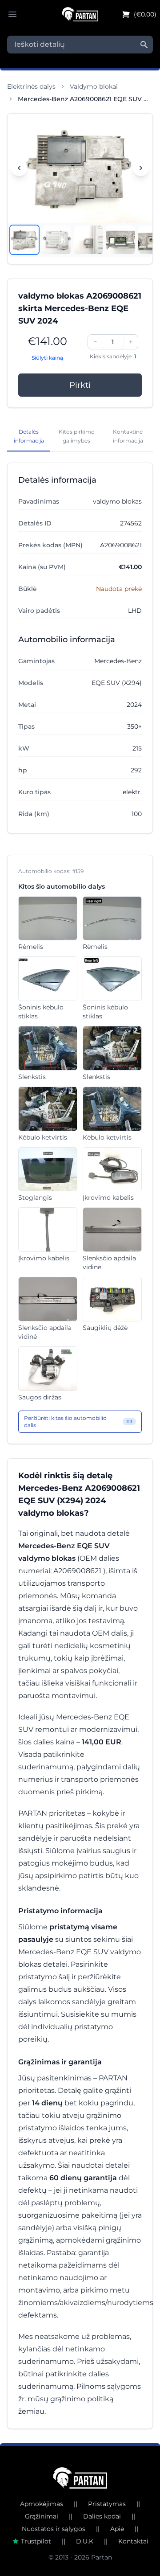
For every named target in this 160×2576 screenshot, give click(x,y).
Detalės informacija (29, 436)
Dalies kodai (102, 2516)
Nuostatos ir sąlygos (54, 2529)
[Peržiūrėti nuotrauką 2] (56, 240)
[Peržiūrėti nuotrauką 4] (120, 240)
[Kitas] (141, 168)
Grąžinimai (42, 2516)
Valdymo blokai (94, 86)
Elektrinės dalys (31, 86)
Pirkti (80, 385)
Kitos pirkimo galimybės (77, 436)
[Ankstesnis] (19, 168)
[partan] (80, 2478)
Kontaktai (133, 2541)
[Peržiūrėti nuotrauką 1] (24, 240)
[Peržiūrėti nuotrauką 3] (88, 240)
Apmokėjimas (42, 2504)
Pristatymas (107, 2504)
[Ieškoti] (144, 45)
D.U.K (85, 2541)
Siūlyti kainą (47, 358)
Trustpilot (36, 2541)
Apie (117, 2529)
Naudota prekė (119, 589)
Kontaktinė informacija (128, 436)
